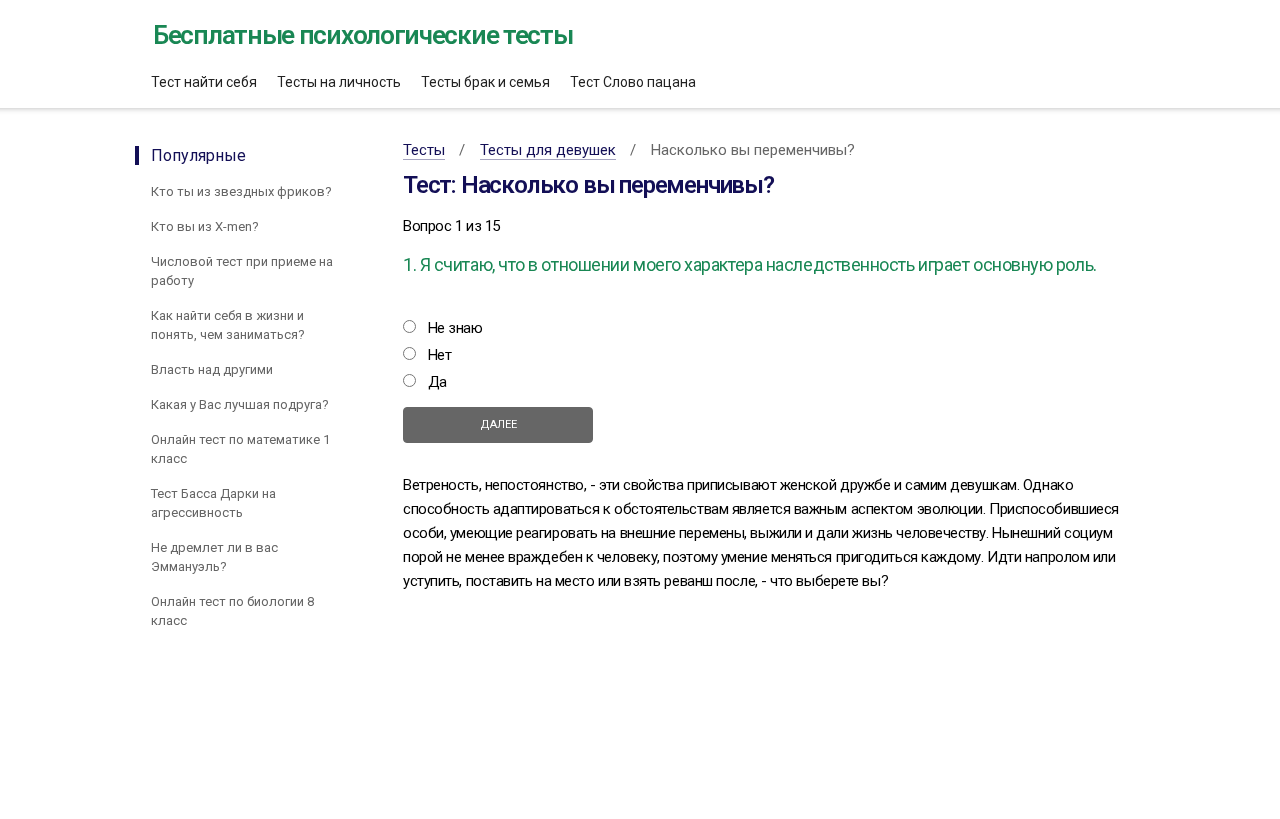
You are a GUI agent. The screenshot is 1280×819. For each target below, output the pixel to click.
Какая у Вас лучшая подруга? (240, 404)
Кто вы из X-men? (205, 226)
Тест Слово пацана (633, 82)
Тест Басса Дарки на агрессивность (213, 503)
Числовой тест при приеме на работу (242, 271)
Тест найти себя (204, 82)
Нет (440, 355)
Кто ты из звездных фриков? (241, 191)
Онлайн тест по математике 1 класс (240, 449)
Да (437, 382)
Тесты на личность (339, 82)
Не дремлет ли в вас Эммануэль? (214, 557)
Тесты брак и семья (485, 82)
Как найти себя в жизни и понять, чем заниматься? (228, 325)
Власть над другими (212, 369)
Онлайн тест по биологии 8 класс (232, 611)
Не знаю (455, 328)
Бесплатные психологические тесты (362, 35)
